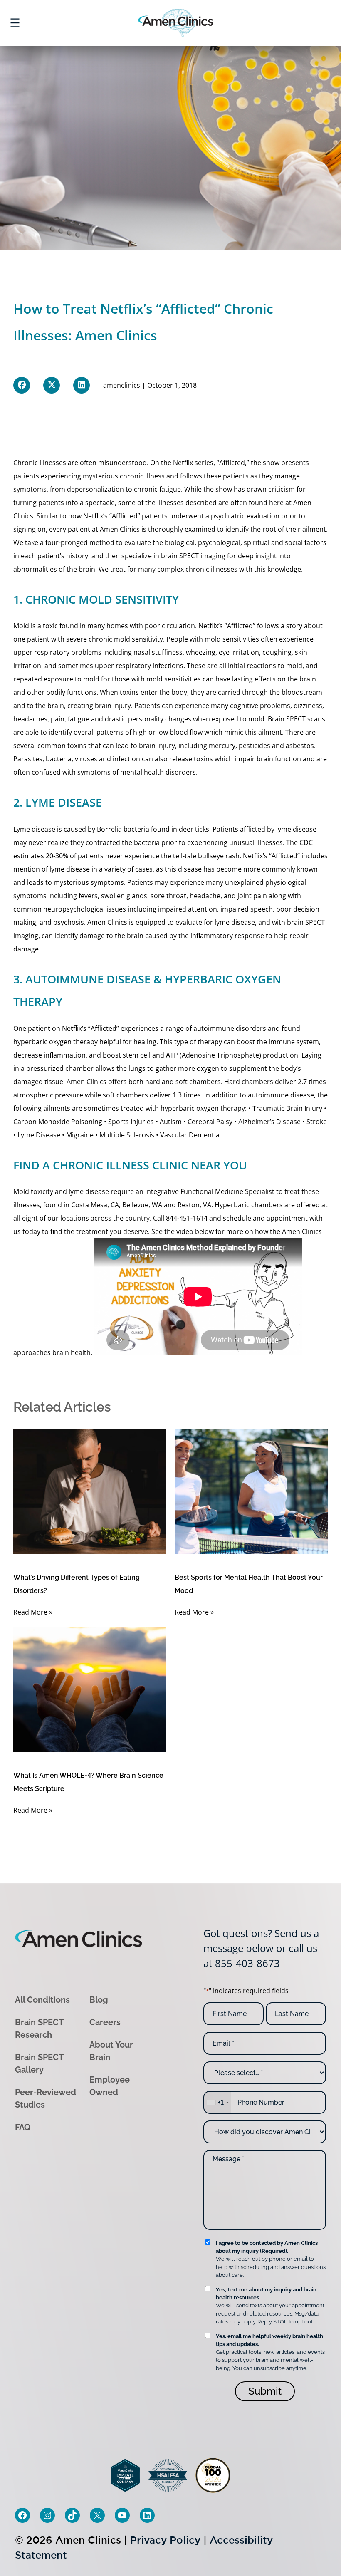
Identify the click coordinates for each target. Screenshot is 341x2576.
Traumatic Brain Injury (287, 1108)
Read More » (33, 1612)
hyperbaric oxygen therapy (56, 1042)
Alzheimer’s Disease (269, 1122)
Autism (171, 1122)
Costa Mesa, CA (95, 1205)
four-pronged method (80, 542)
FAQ (23, 2127)
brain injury (113, 706)
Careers (105, 2022)
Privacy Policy (165, 2540)
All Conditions (42, 2000)
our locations (68, 1218)
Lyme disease (34, 829)
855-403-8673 (247, 1963)
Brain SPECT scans (297, 719)
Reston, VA (194, 1205)
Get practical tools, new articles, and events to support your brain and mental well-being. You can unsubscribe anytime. (270, 2352)
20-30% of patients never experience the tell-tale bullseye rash (143, 856)
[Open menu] (15, 23)
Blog (99, 2000)
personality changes (160, 719)
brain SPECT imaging (193, 556)
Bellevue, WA (142, 1205)
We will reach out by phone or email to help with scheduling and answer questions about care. (271, 2259)
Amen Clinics (107, 922)
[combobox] (217, 2102)
